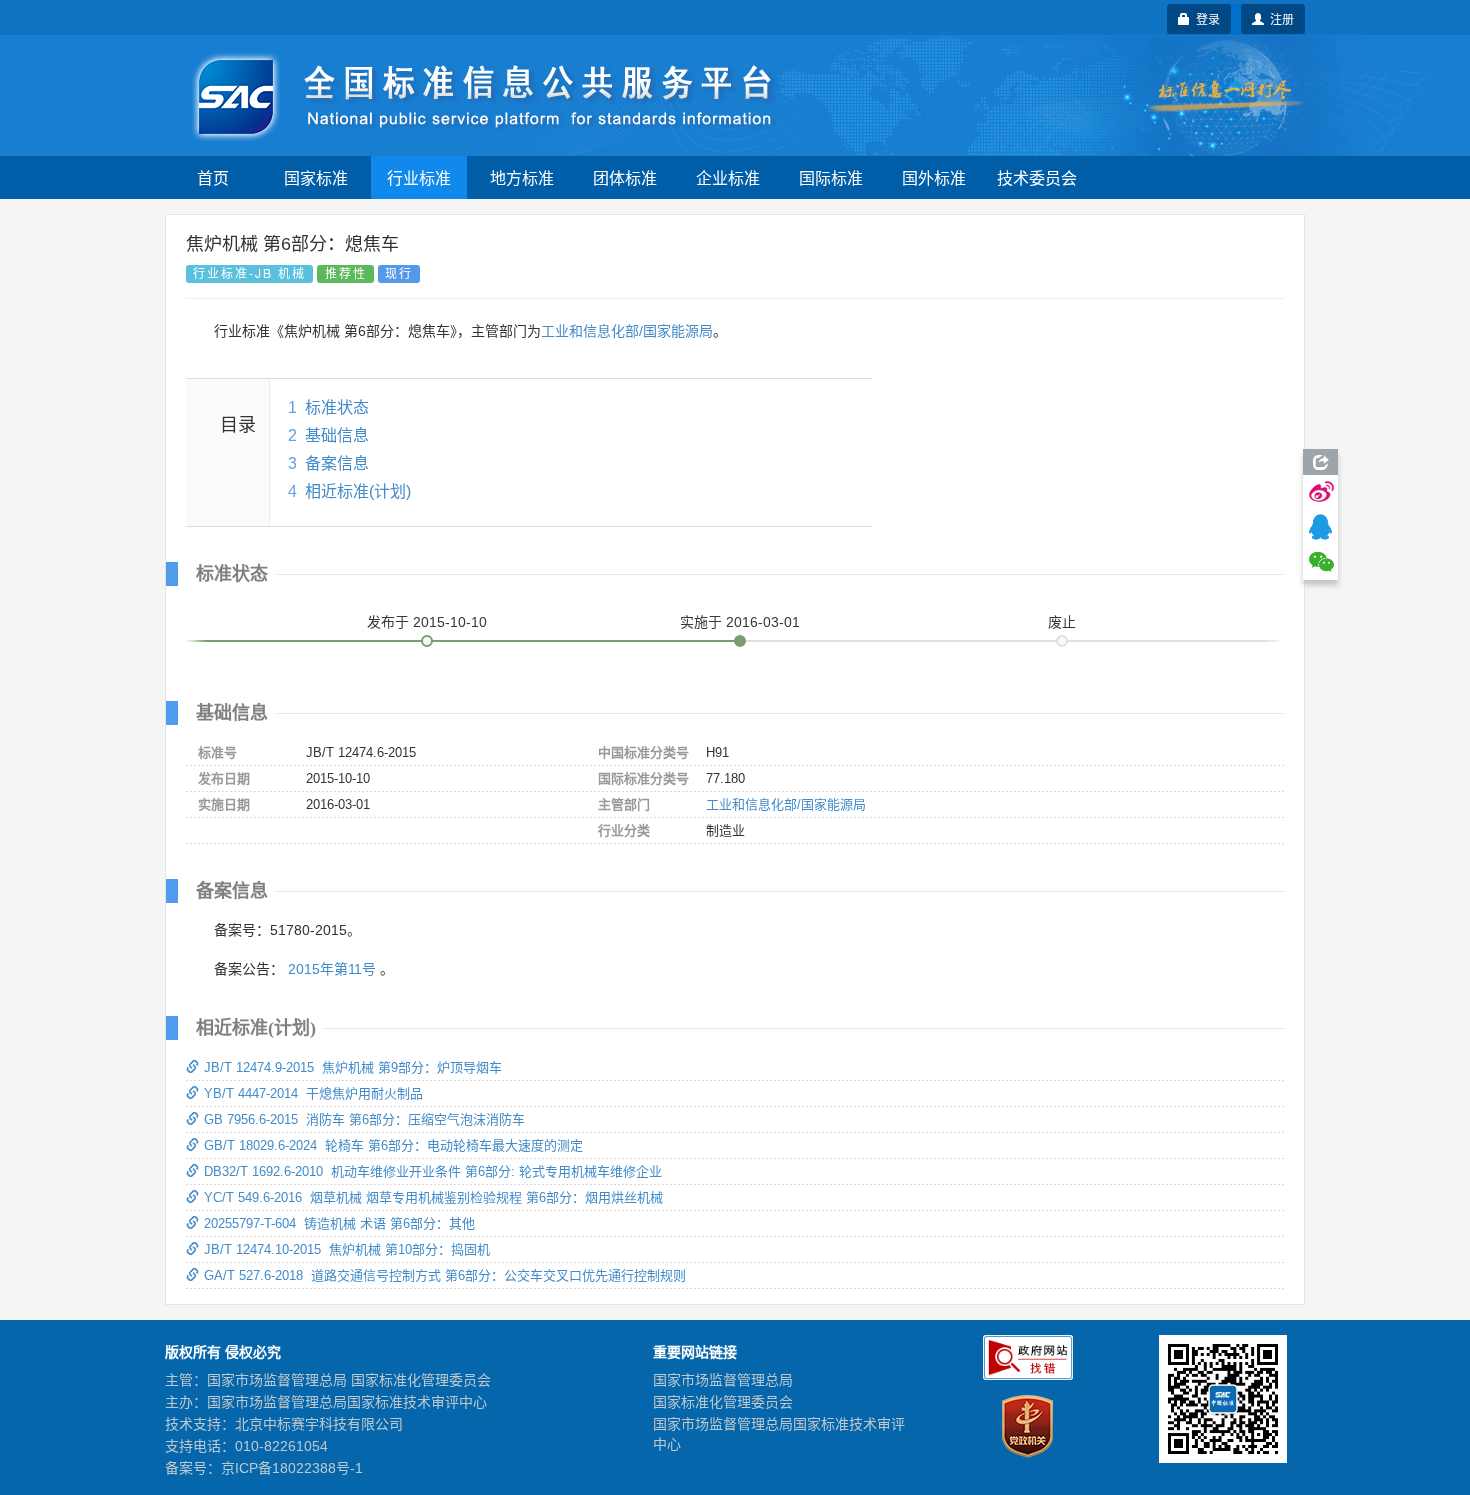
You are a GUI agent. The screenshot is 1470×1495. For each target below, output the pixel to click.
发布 (427, 622)
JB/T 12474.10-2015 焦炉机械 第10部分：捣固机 (347, 1249)
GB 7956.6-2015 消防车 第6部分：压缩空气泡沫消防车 (364, 1119)
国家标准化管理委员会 (723, 1402)
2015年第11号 (332, 969)
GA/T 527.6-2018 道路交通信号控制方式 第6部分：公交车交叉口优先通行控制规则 (445, 1275)
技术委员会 (1037, 177)
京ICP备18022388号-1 (292, 1468)
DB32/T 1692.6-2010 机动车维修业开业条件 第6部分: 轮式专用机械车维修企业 (433, 1171)
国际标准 (831, 177)
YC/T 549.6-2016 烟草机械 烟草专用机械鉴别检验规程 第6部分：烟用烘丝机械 (433, 1197)
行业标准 (419, 177)
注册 (1279, 18)
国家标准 (316, 177)
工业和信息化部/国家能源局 (627, 331)
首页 (213, 177)
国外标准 (934, 177)
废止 (1062, 622)
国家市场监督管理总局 (723, 1380)
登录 (1205, 18)
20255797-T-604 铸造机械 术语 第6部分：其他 (339, 1223)
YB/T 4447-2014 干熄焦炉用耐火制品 (313, 1093)
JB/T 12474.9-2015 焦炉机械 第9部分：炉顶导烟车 (353, 1067)
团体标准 (625, 177)
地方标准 (522, 177)
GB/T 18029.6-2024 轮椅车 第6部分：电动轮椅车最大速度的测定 (393, 1145)
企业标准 (728, 177)
